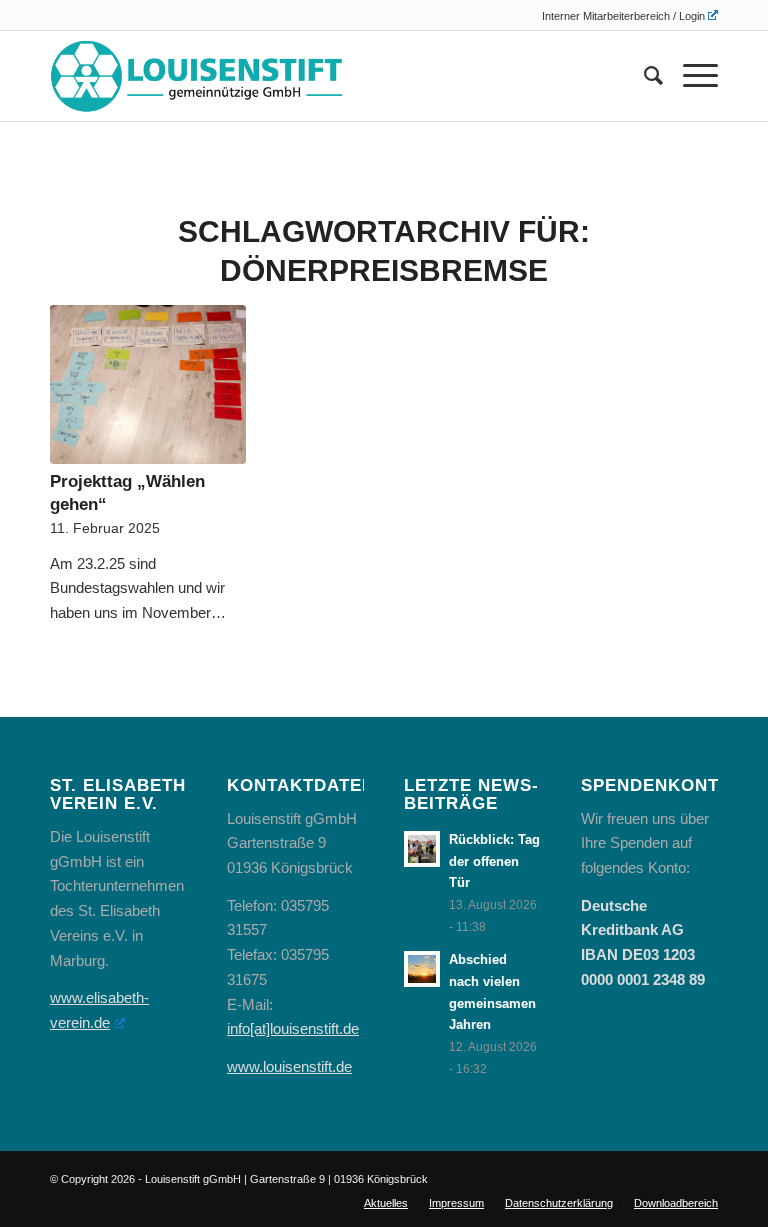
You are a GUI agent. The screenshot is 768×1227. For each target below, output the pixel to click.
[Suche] (643, 76)
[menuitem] (625, 15)
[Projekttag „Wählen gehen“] (148, 384)
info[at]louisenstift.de (293, 1028)
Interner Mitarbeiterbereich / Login (623, 16)
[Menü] (690, 76)
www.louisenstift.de (289, 1066)
